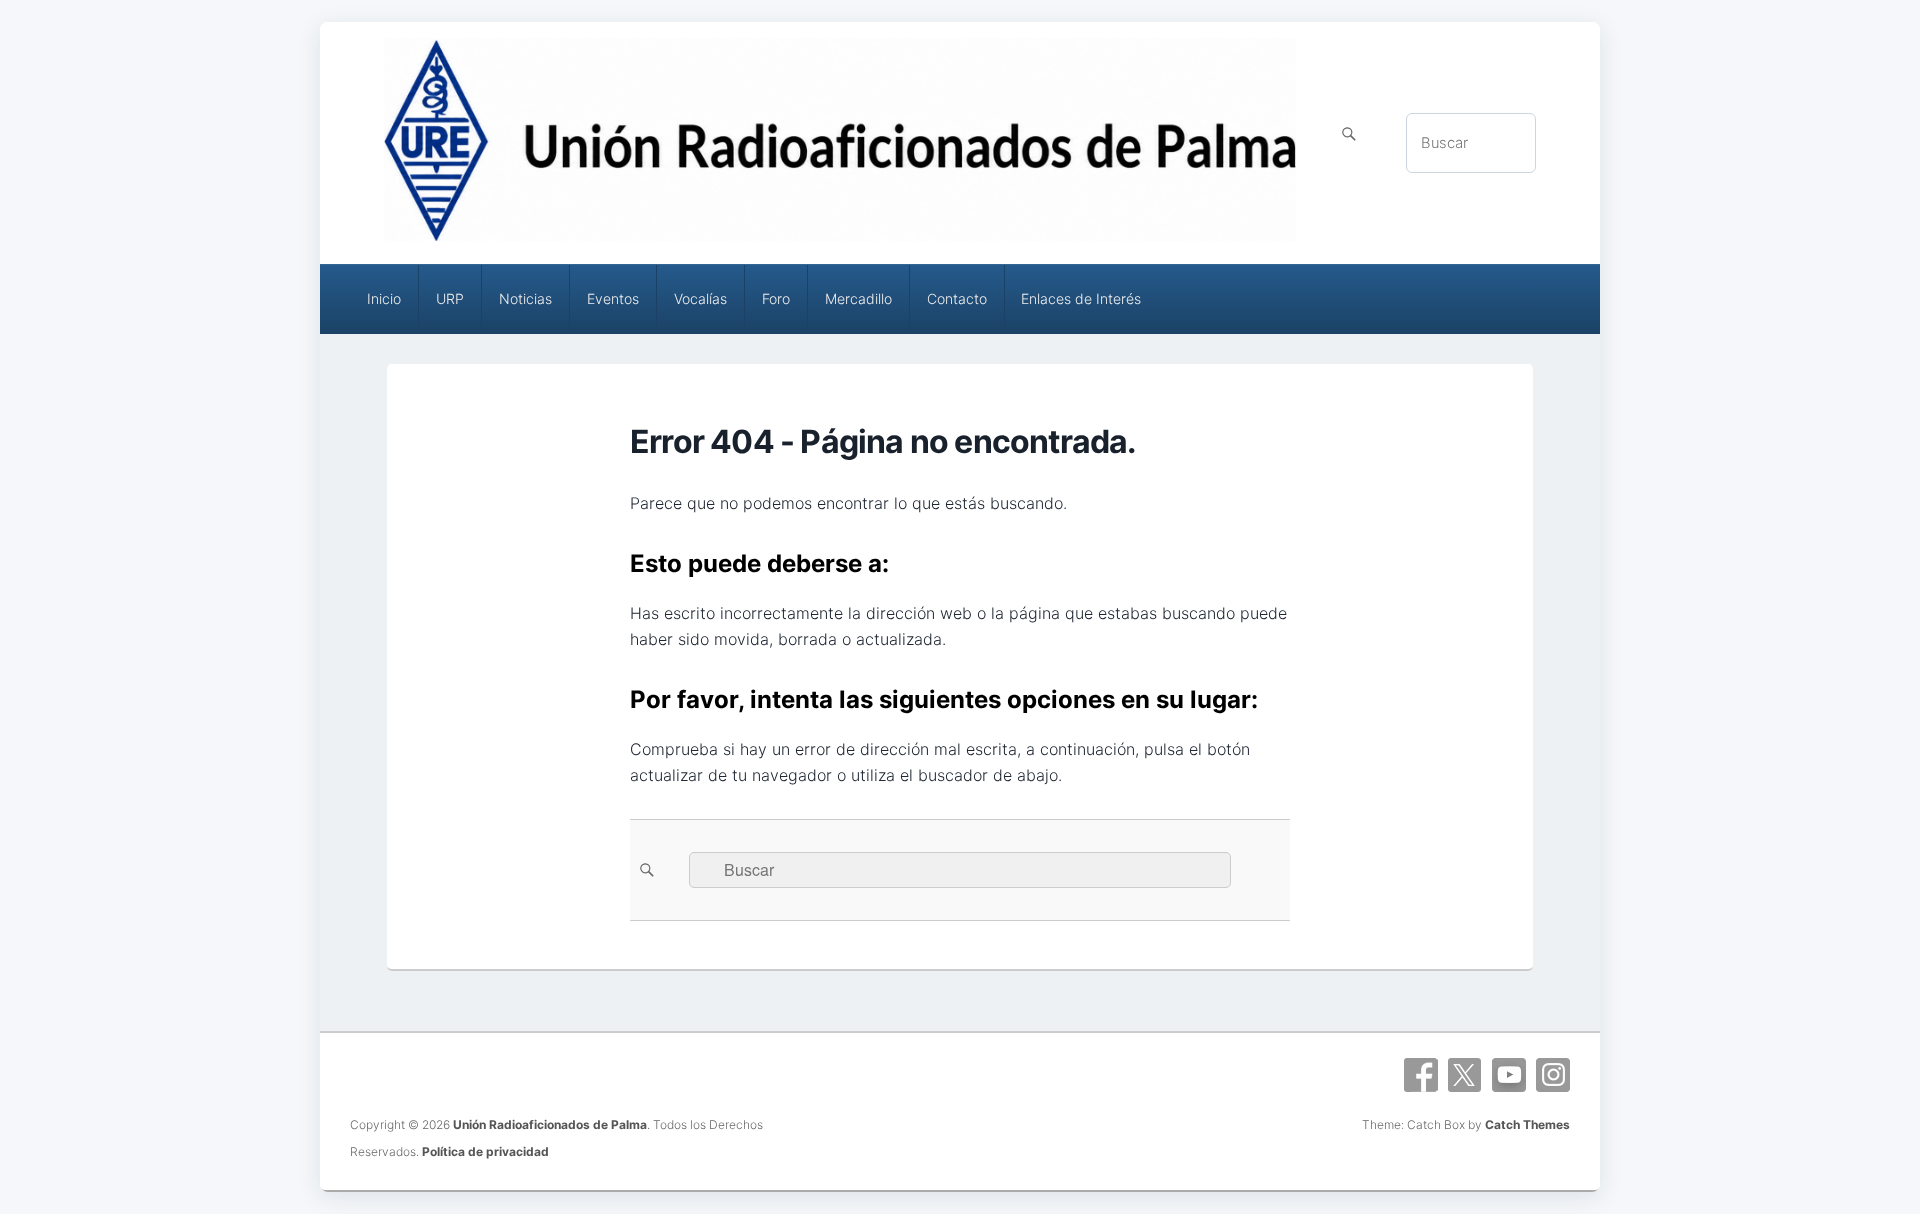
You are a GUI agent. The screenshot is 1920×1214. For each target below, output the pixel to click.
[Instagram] (1553, 1075)
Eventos (613, 298)
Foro (776, 298)
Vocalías (700, 298)
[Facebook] (1421, 1075)
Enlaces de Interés (1081, 298)
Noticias (525, 298)
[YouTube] (1509, 1075)
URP (450, 298)
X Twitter (1465, 1075)
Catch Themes (1527, 1124)
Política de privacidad (485, 1151)
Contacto (957, 298)
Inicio (384, 298)
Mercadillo (858, 298)
